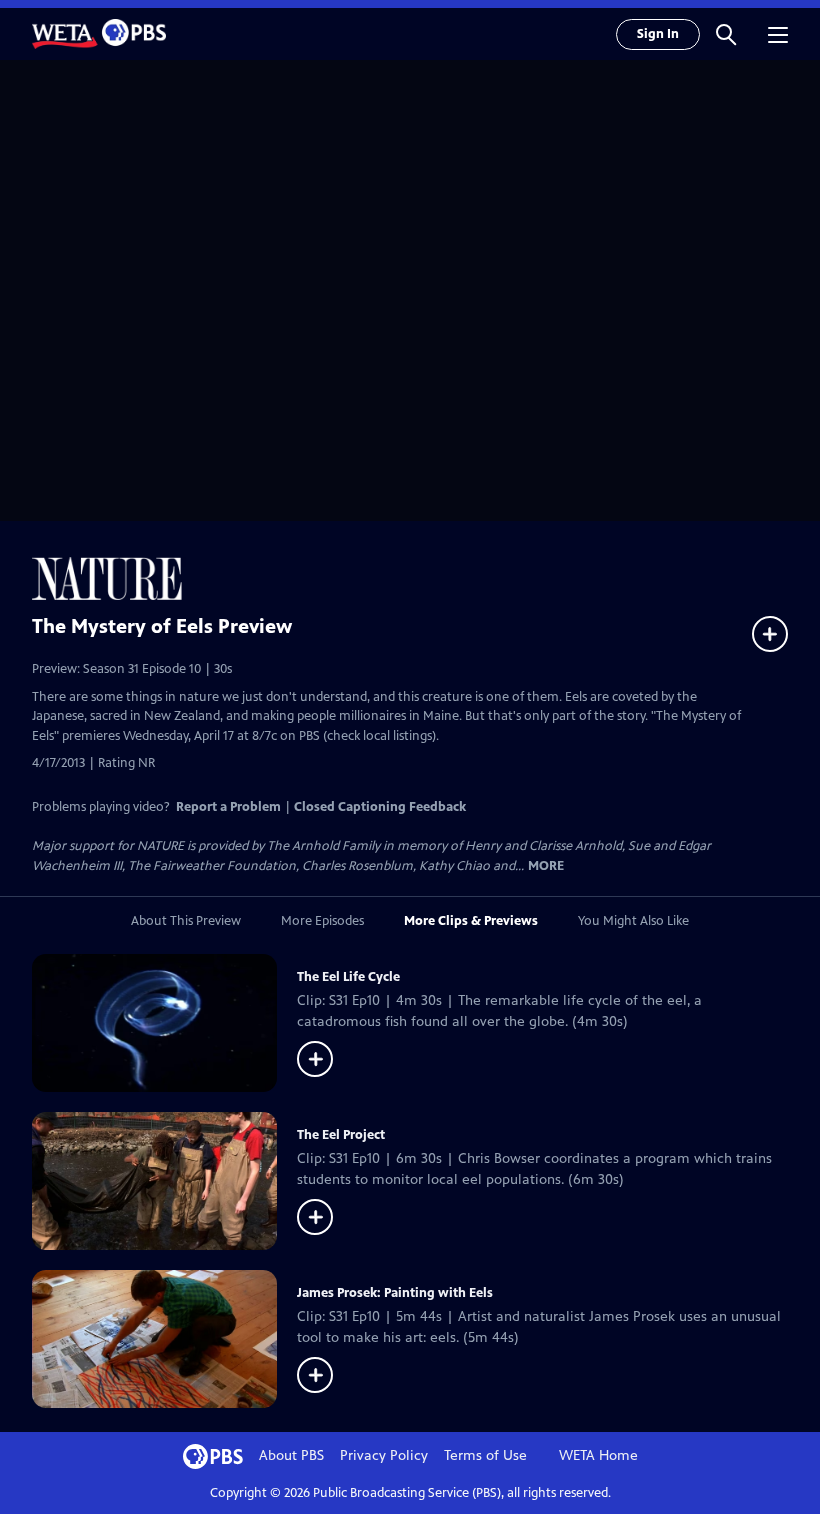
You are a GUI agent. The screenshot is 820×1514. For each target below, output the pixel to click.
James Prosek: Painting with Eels (395, 1293)
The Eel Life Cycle (348, 977)
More (546, 866)
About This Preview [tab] (186, 921)
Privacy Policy (384, 1455)
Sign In (658, 34)
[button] (726, 34)
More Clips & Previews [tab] (471, 921)
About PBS (291, 1455)
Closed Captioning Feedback (380, 807)
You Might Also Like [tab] (633, 921)
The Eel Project (341, 1135)
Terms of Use (485, 1455)
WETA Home (598, 1455)
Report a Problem (228, 807)
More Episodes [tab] (322, 921)
